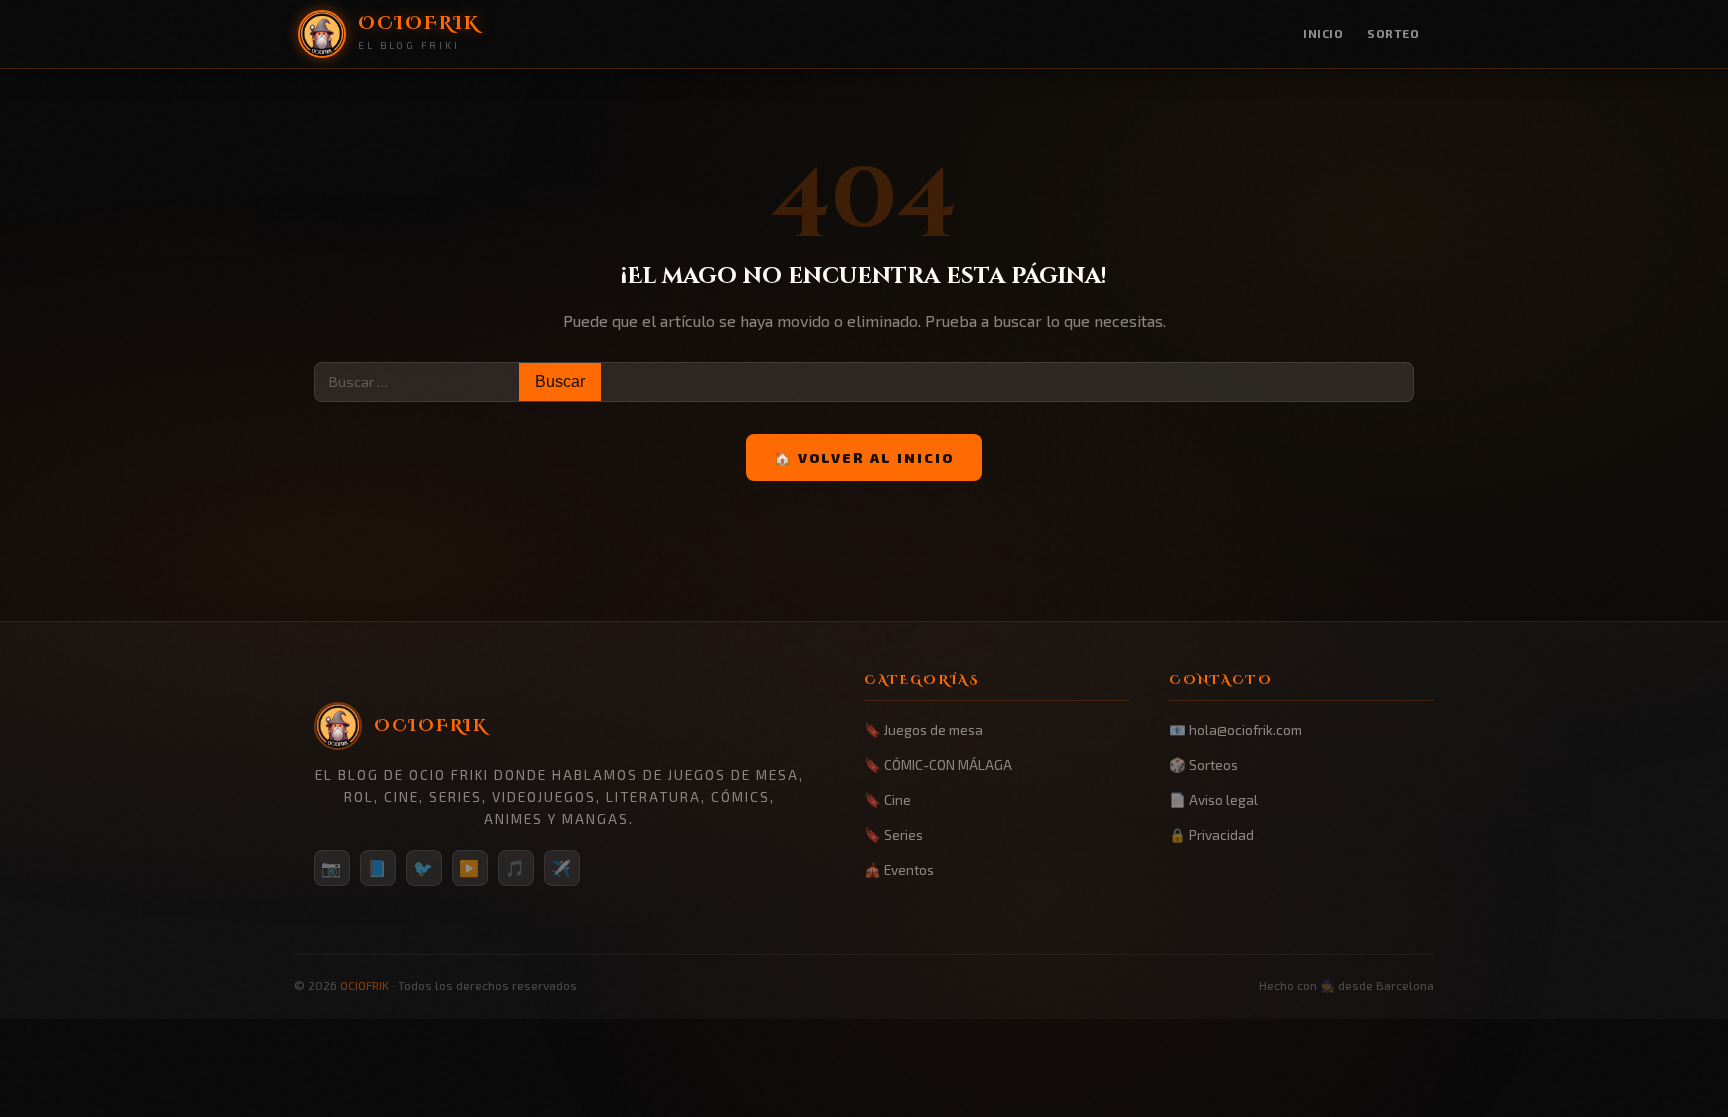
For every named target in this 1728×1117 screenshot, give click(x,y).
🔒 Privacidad (1211, 834)
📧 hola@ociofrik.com (1235, 729)
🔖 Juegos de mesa (923, 729)
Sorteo (1393, 33)
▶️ (470, 867)
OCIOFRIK (364, 985)
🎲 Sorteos (1203, 764)
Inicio (1323, 33)
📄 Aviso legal (1213, 799)
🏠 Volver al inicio (864, 457)
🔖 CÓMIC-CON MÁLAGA (938, 764)
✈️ (562, 867)
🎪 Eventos (899, 869)
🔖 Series (893, 834)
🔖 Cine (887, 799)
